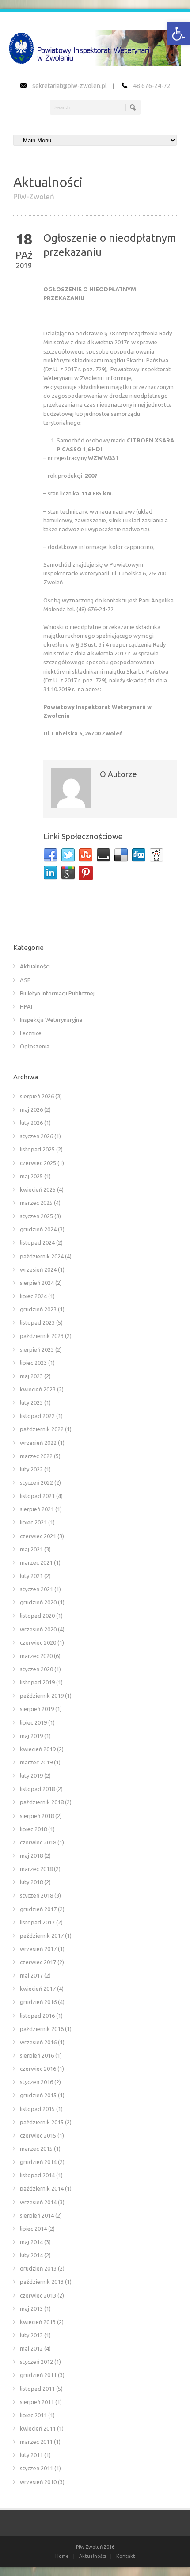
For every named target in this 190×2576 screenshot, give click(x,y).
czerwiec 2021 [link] (38, 1536)
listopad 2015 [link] (37, 2109)
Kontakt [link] (126, 2556)
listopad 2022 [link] (37, 1416)
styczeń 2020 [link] (36, 1669)
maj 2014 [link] (31, 2242)
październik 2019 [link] (42, 1696)
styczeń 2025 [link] (36, 1216)
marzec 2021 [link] (36, 1562)
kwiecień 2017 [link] (38, 1989)
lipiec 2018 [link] (33, 1829)
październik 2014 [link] (42, 2188)
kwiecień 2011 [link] (38, 2428)
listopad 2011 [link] (37, 2389)
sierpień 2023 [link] (37, 1349)
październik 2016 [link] (42, 2029)
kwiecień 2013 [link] (38, 2322)
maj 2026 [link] (31, 1109)
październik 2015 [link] (42, 2122)
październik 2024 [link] (42, 1256)
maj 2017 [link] (31, 1975)
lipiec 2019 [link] (33, 1722)
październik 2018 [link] (42, 1802)
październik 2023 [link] (42, 1336)
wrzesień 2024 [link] (38, 1269)
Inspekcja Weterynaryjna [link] (51, 1020)
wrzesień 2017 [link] (38, 1949)
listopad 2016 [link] (37, 2016)
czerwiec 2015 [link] (38, 2135)
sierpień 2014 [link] (37, 2215)
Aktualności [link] (35, 966)
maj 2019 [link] (31, 1736)
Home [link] (62, 2556)
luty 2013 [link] (31, 2335)
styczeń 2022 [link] (36, 1482)
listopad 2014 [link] (37, 2175)
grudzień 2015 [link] (38, 2095)
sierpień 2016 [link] (37, 2055)
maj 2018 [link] (31, 1856)
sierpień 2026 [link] (37, 1096)
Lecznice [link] (31, 1033)
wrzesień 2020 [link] (38, 1629)
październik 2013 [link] (42, 2282)
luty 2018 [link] (31, 1882)
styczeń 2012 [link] (36, 2362)
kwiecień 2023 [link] (38, 1389)
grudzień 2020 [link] (38, 1602)
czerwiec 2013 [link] (38, 2295)
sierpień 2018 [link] (37, 1816)
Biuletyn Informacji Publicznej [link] (57, 993)
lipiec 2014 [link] (33, 2229)
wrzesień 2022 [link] (38, 1443)
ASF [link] (25, 980)
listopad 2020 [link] (37, 1616)
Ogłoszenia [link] (35, 1046)
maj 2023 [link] (31, 1376)
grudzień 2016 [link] (38, 2002)
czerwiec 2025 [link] (38, 1163)
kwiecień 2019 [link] (38, 1749)
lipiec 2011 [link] (33, 2415)
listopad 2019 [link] (37, 1682)
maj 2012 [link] (31, 2348)
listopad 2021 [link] (37, 1496)
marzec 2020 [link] (36, 1656)
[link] (179, 34)
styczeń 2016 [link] (36, 2082)
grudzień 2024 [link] (38, 1229)
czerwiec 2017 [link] (38, 1962)
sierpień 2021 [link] (37, 1509)
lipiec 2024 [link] (33, 1296)
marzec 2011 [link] (36, 2442)
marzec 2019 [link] (36, 1762)
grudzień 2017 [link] (38, 1909)
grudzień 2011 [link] (38, 2375)
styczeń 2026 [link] (36, 1136)
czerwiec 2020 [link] (38, 1642)
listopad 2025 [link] (37, 1149)
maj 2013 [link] (31, 2309)
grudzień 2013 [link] (38, 2268)
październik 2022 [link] (42, 1429)
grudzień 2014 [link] (38, 2162)
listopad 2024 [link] (37, 1242)
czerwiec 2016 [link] (38, 2069)
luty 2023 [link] (31, 1402)
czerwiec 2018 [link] (38, 1842)
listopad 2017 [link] (37, 1922)
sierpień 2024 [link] (37, 1283)
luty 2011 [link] (31, 2455)
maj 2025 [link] (31, 1176)
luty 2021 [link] (31, 1576)
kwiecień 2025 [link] (38, 1189)
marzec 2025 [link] (36, 1203)
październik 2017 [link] (42, 1936)
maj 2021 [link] (31, 1549)
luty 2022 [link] (31, 1469)
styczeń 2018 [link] (36, 1895)
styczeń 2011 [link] (36, 2468)
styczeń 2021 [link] (36, 1589)
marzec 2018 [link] (36, 1869)
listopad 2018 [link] (37, 1789)
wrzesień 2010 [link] (38, 2482)
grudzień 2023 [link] (38, 1309)
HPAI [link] (26, 1006)
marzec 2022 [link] (36, 1456)
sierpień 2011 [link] (37, 2402)
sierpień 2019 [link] (37, 1709)
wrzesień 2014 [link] (38, 2202)
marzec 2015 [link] (36, 2149)
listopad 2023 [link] (37, 1322)
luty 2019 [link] (31, 1776)
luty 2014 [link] (31, 2255)
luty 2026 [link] (31, 1123)
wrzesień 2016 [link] (38, 2042)
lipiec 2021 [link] (33, 1522)
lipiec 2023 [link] (33, 1363)
